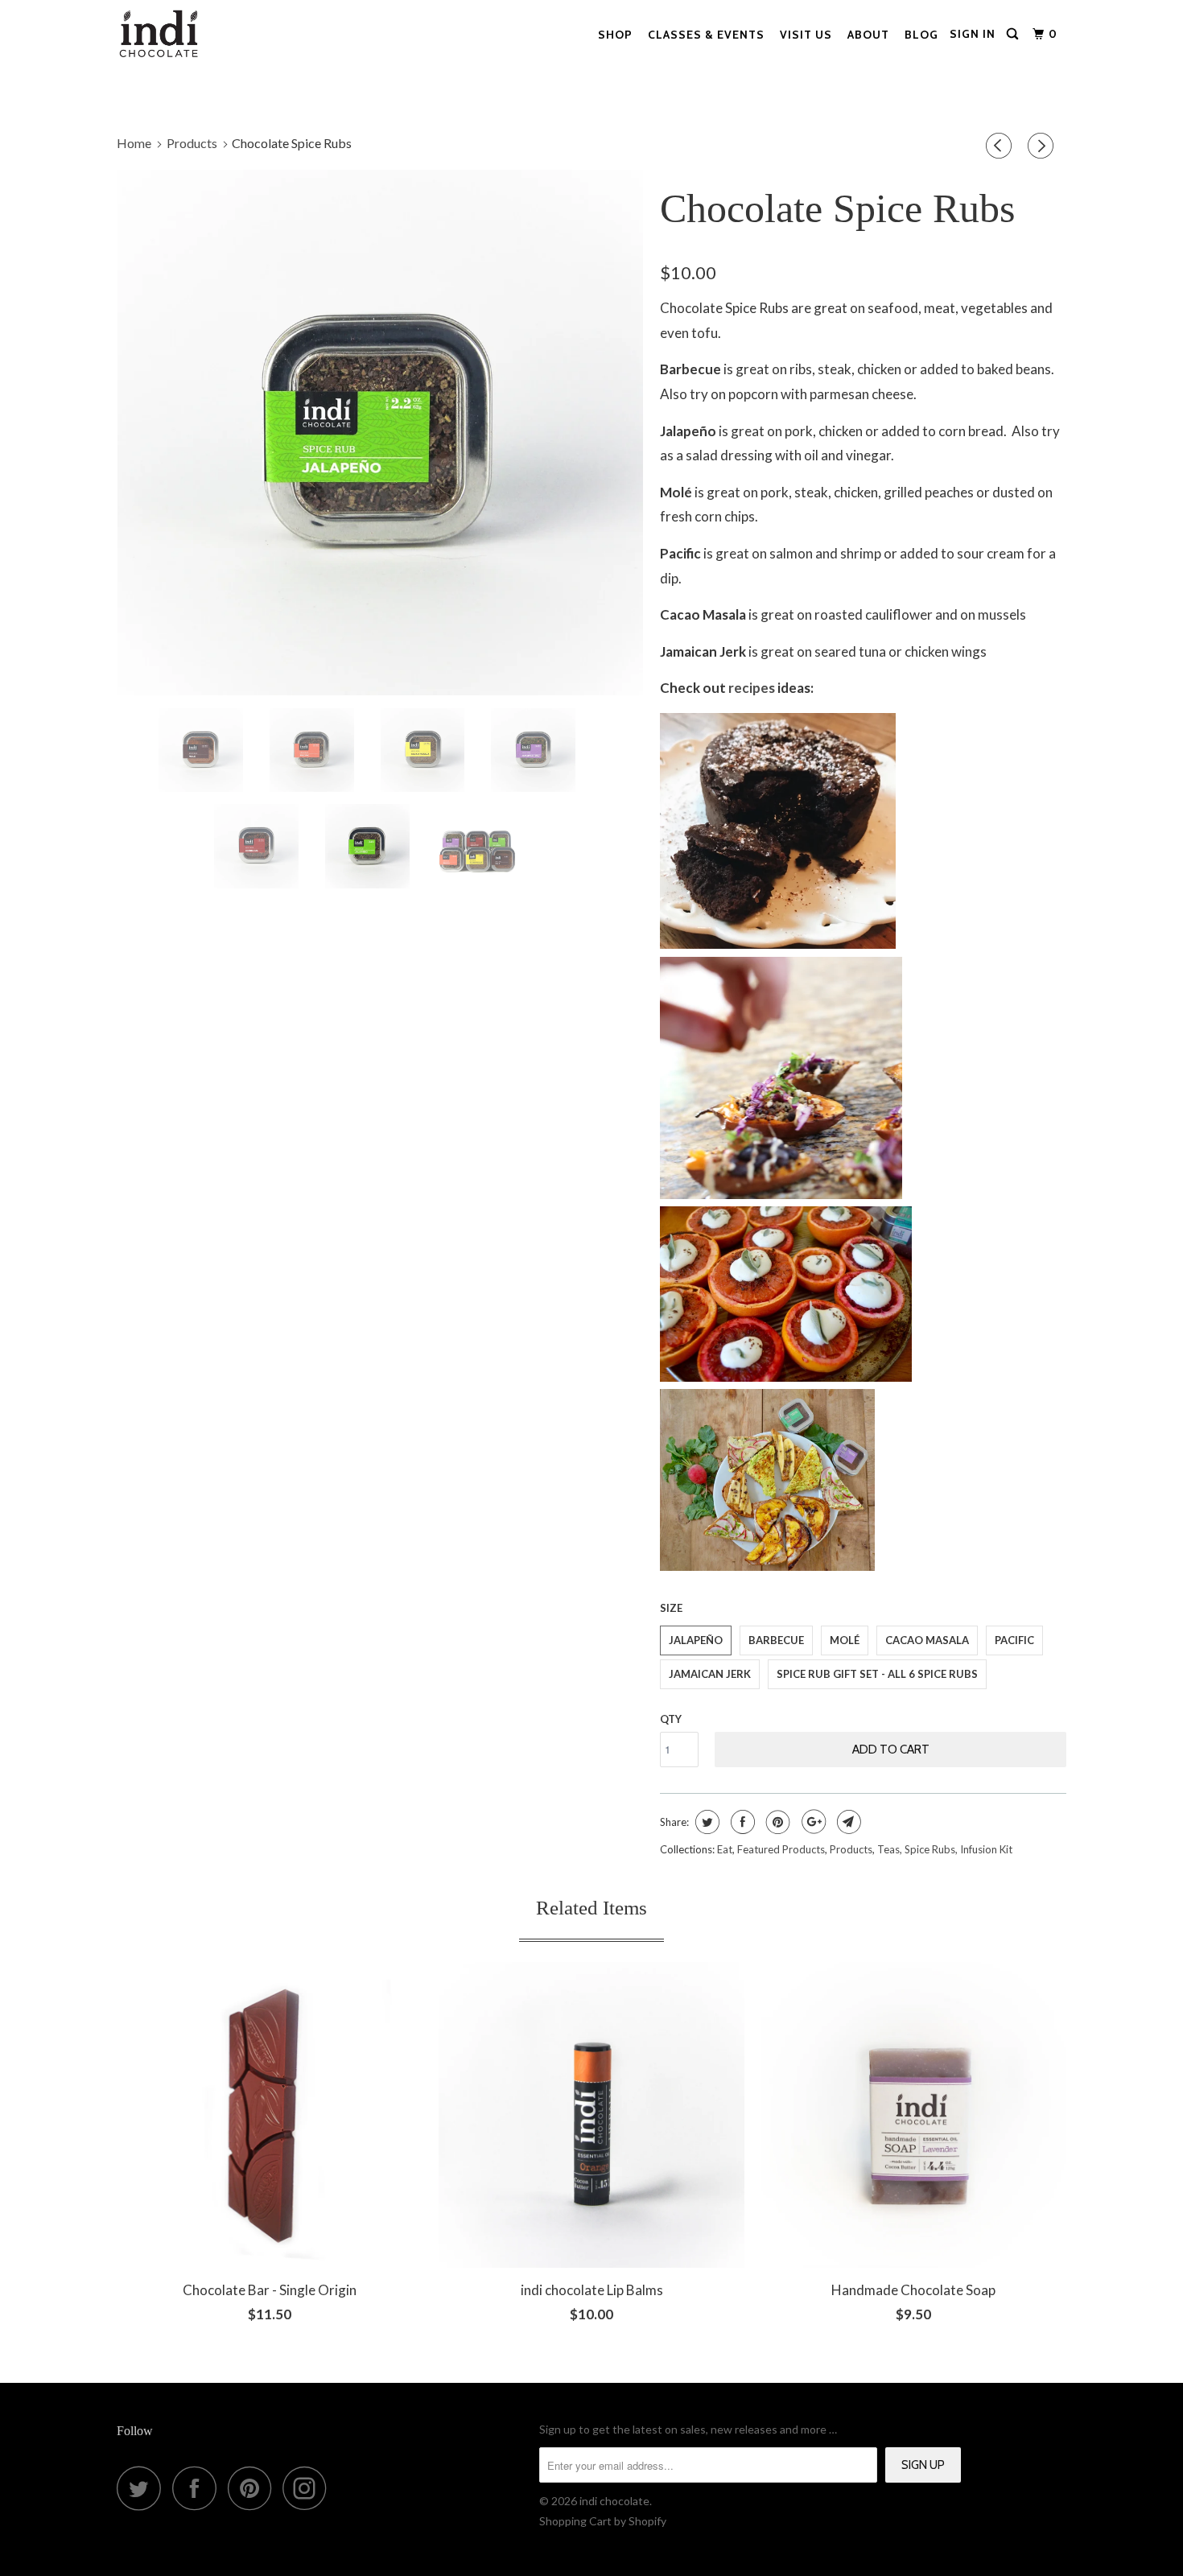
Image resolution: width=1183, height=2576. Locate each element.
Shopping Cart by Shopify (603, 2521)
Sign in (973, 34)
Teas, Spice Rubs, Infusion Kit (945, 1849)
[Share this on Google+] (812, 1822)
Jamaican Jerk (710, 1674)
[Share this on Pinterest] (776, 1822)
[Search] (1014, 34)
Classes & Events (706, 35)
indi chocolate (614, 2501)
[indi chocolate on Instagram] (309, 2488)
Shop (615, 35)
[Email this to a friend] (847, 1822)
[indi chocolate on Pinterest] (254, 2488)
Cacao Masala (927, 1640)
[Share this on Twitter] (705, 1822)
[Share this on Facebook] (741, 1822)
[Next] (1043, 146)
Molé (845, 1640)
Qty (671, 1719)
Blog (921, 35)
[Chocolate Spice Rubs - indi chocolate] (380, 433)
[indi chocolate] (159, 34)
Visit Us (806, 35)
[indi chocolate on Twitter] (143, 2488)
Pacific (1014, 1640)
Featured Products (781, 1849)
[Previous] (1001, 146)
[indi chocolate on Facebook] (199, 2488)
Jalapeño (696, 1640)
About (868, 35)
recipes (752, 688)
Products (851, 1849)
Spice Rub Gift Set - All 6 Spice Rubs (877, 1674)
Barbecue (776, 1640)
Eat (725, 1849)
